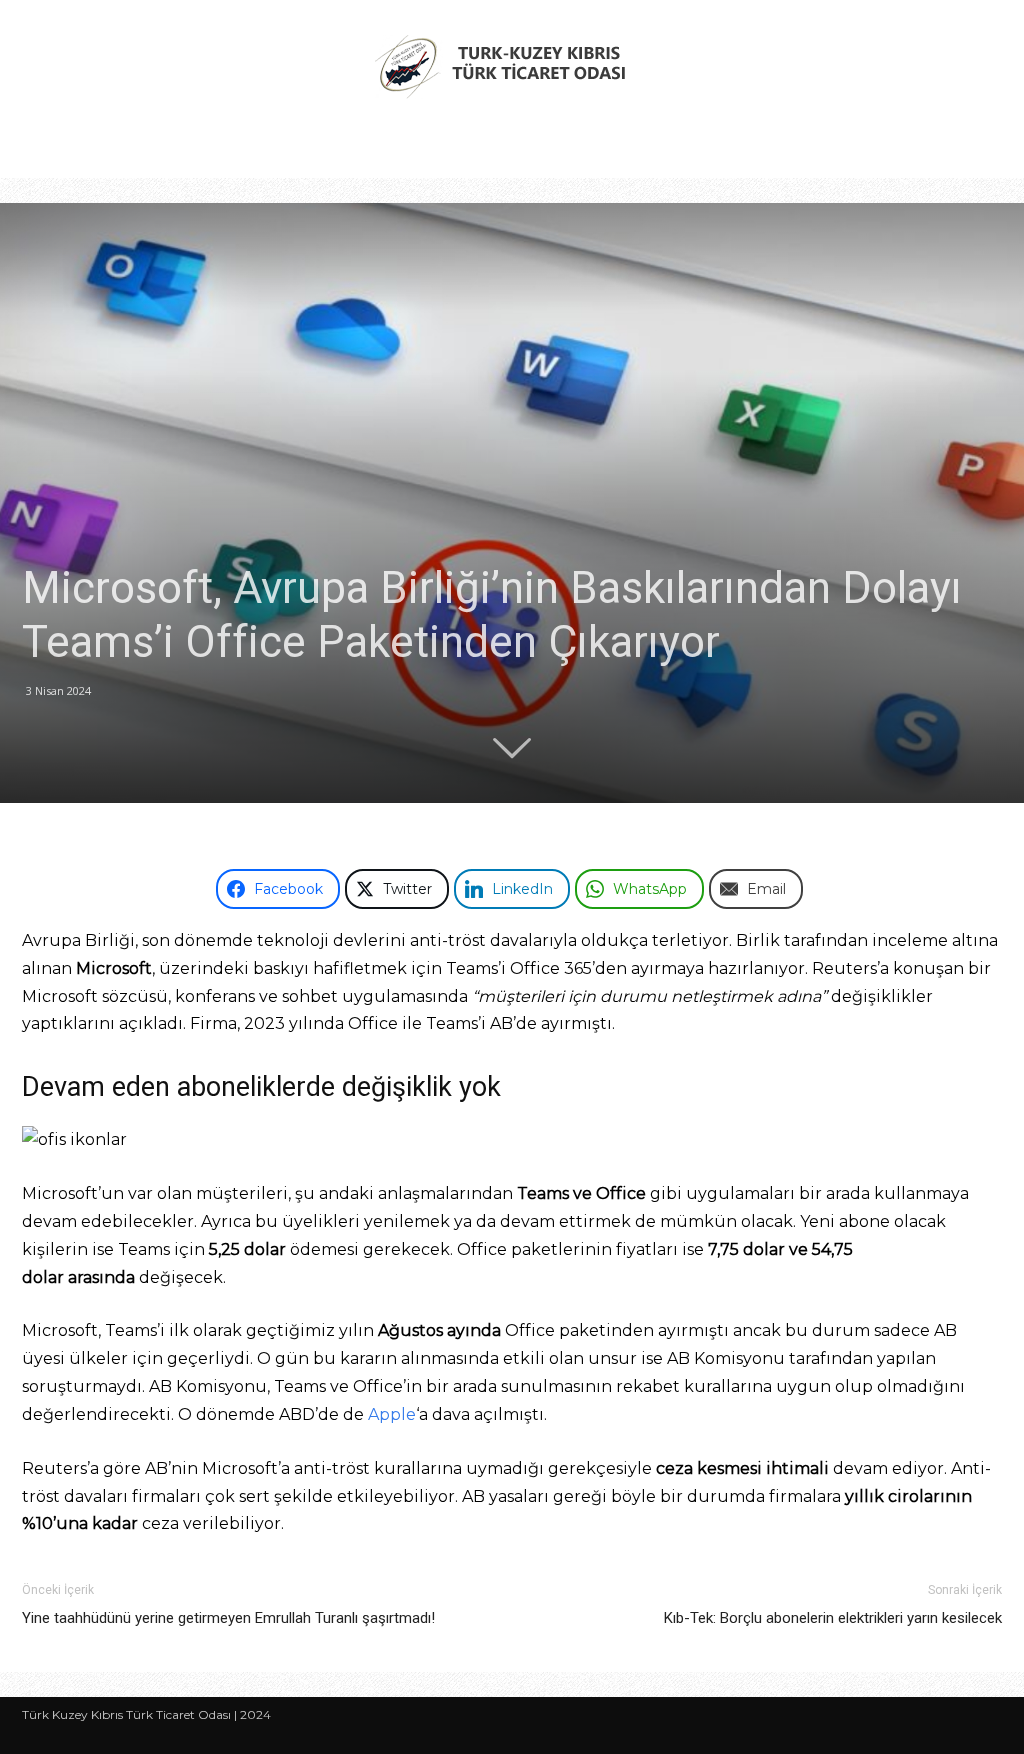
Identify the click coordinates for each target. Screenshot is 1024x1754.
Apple (392, 1414)
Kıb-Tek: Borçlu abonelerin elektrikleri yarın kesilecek (833, 1618)
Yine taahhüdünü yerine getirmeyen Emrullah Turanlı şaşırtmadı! (228, 1618)
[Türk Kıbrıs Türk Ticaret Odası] (512, 66)
